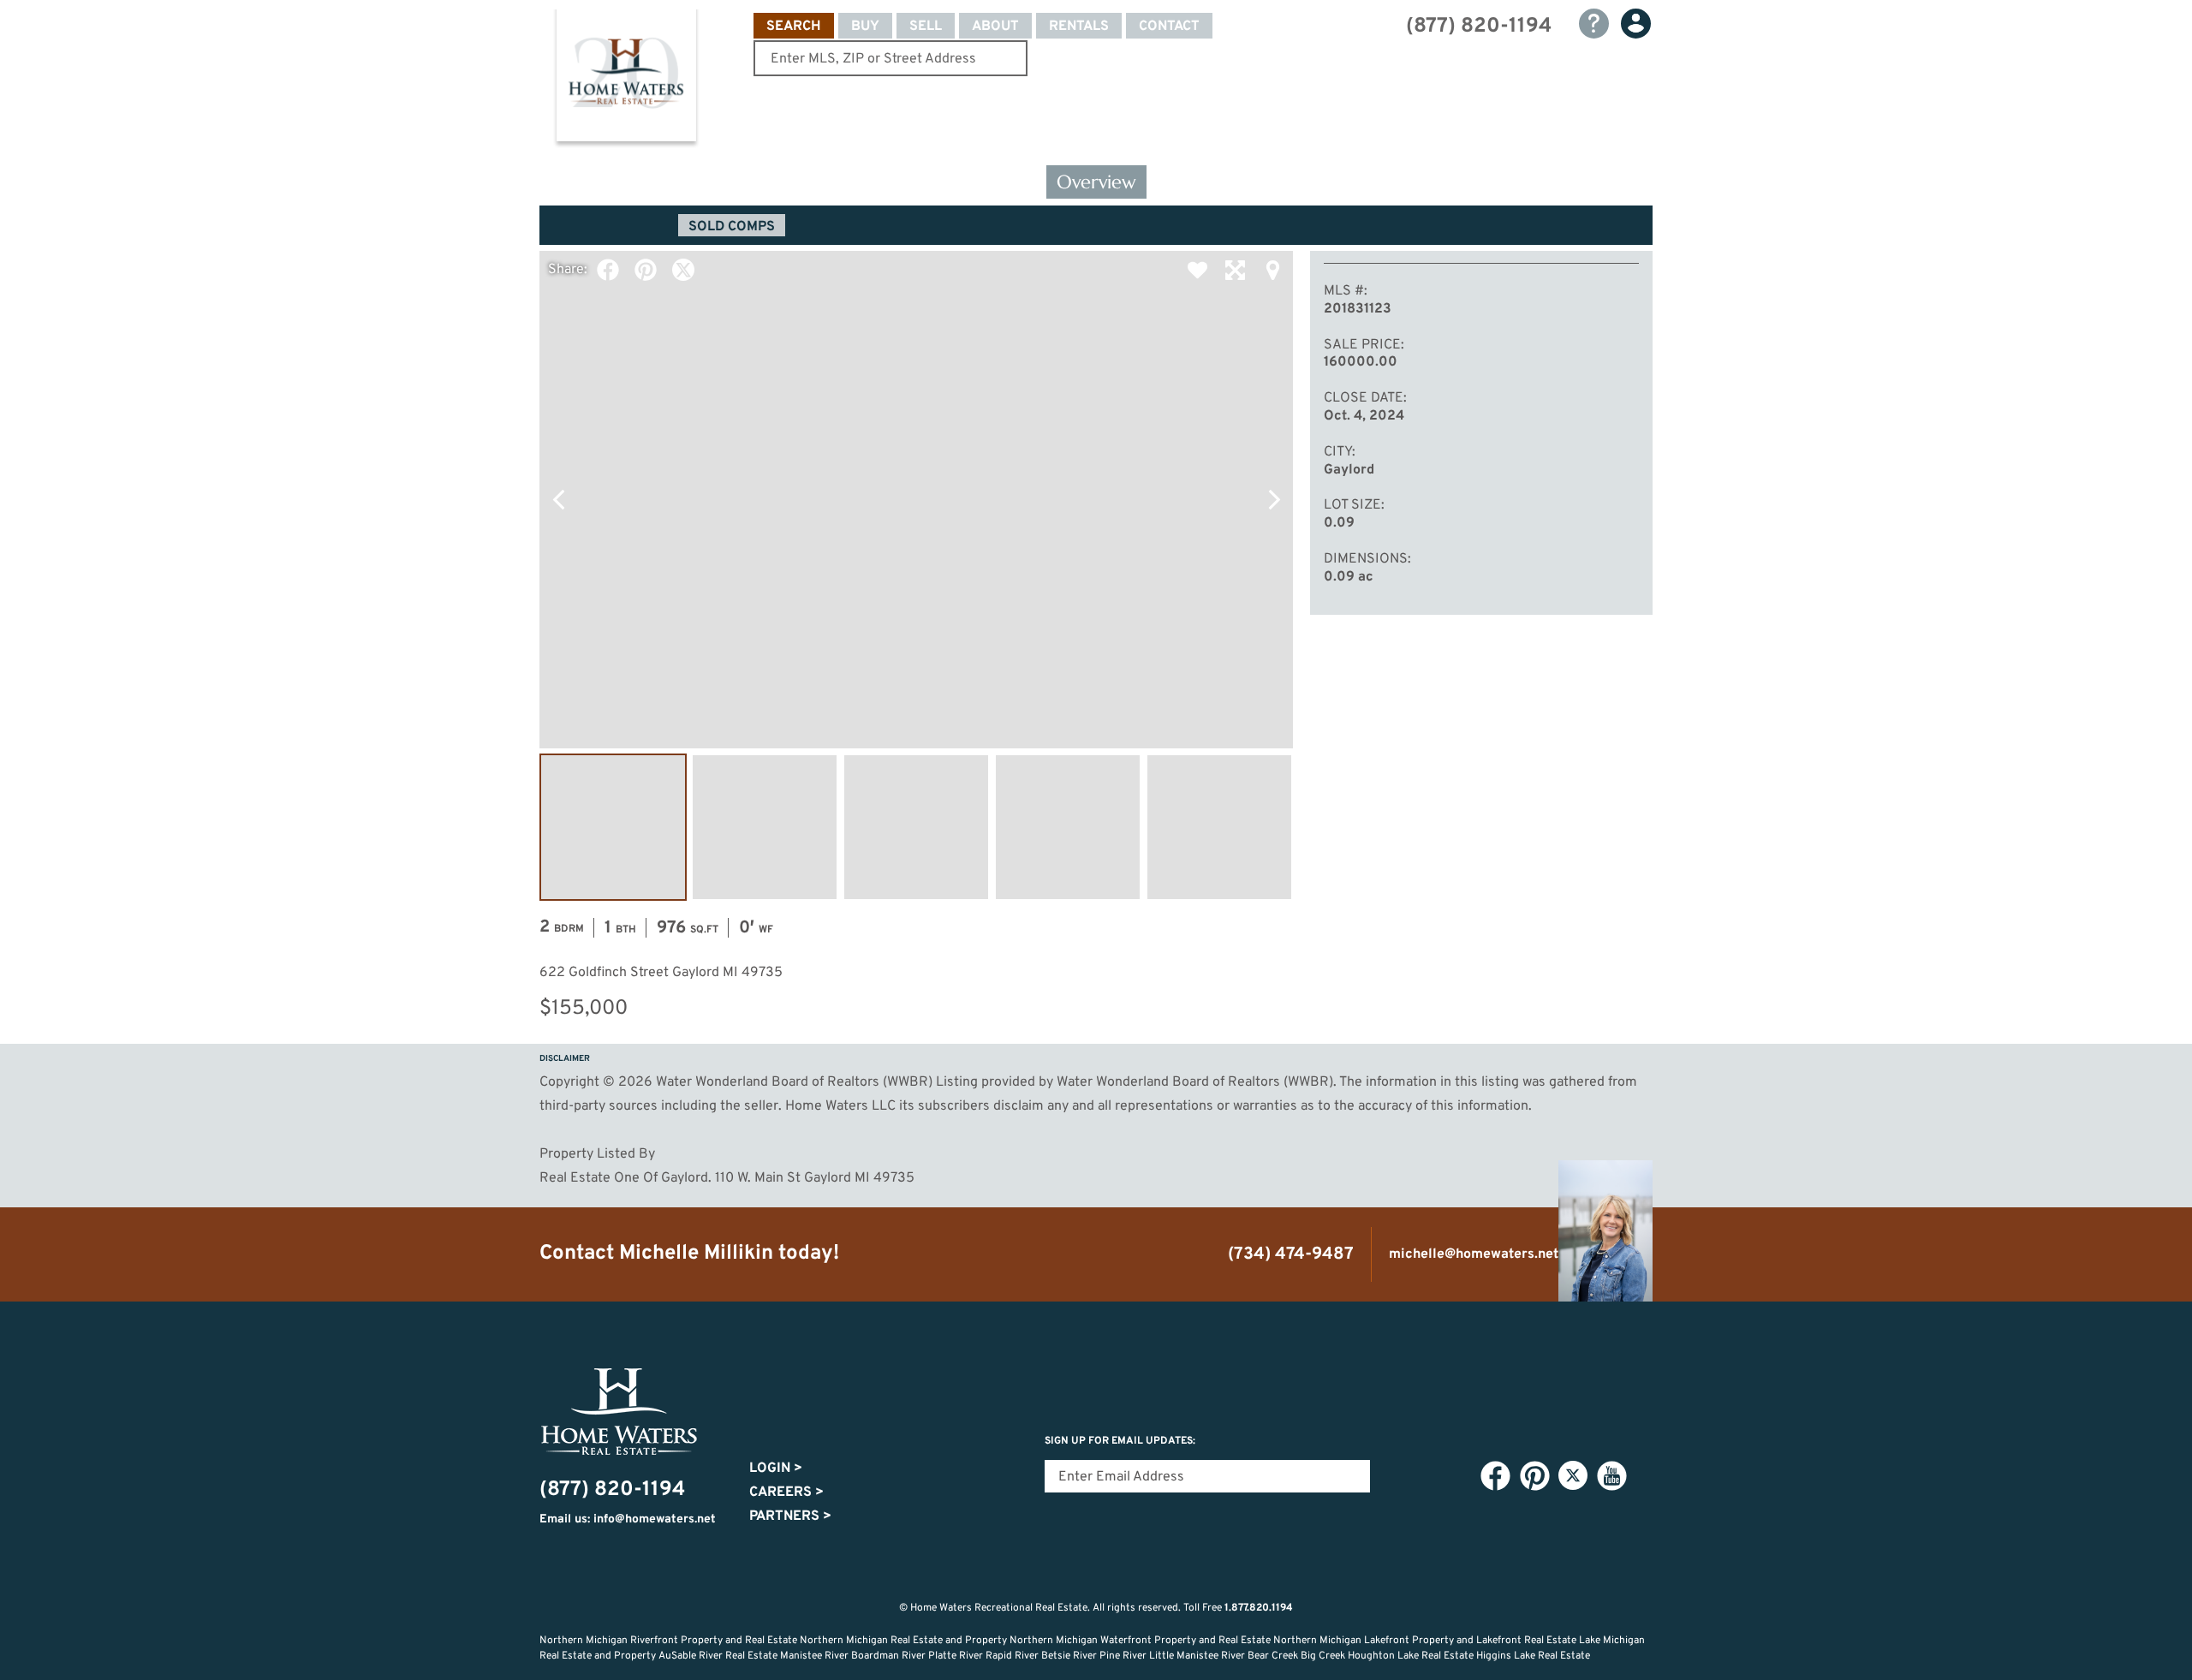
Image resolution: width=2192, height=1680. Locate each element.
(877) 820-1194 (1479, 27)
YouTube (1611, 1476)
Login (776, 1469)
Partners (790, 1516)
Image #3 (916, 827)
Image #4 (1068, 827)
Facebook (608, 270)
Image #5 (1219, 827)
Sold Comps (732, 227)
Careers (786, 1492)
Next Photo (1274, 499)
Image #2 (765, 827)
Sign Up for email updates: (1120, 1441)
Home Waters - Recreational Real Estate (626, 79)
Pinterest (646, 270)
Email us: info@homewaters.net (628, 1519)
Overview (1096, 182)
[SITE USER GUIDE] (1594, 24)
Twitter (683, 270)
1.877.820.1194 (1259, 1608)
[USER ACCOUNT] (1636, 24)
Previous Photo (558, 499)
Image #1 (613, 827)
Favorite (1197, 270)
